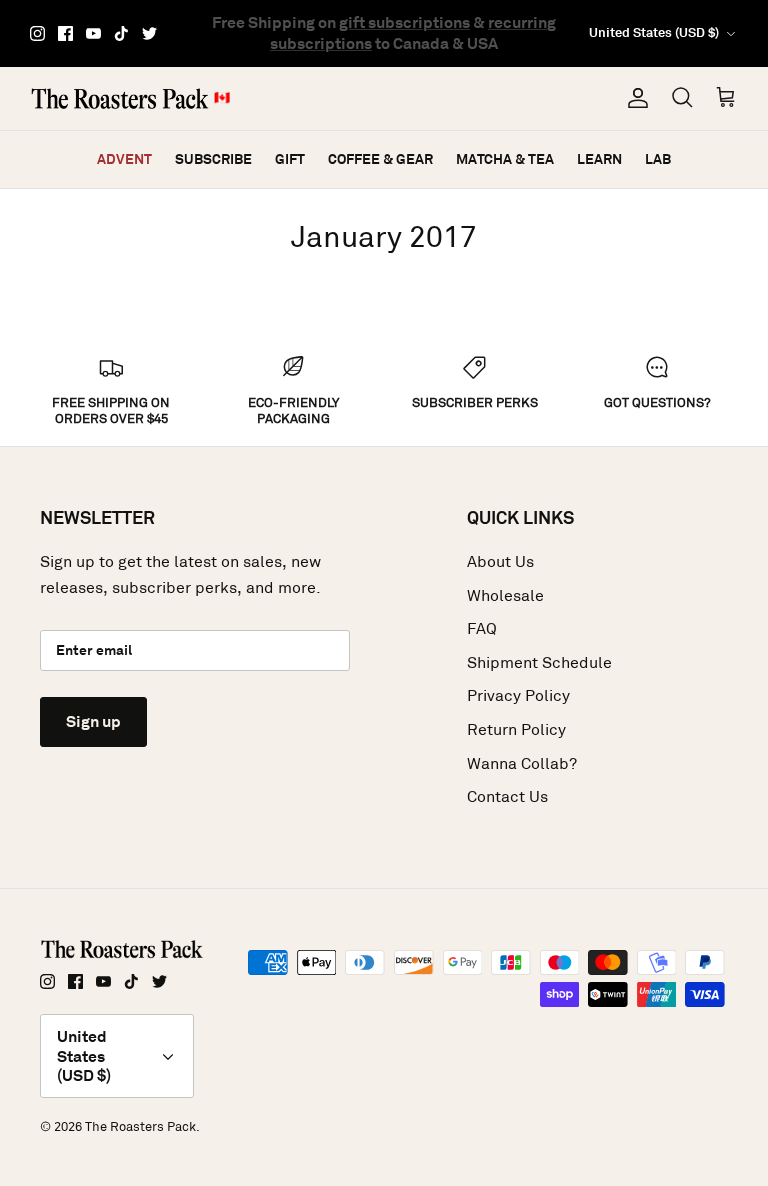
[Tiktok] (121, 33)
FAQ (482, 628)
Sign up (93, 721)
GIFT (290, 159)
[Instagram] (37, 33)
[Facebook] (65, 33)
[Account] (634, 98)
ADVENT (124, 159)
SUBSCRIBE (213, 159)
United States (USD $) (654, 32)
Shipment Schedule (539, 662)
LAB (658, 159)
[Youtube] (93, 33)
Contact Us (507, 796)
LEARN (599, 159)
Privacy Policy (518, 695)
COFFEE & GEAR (380, 159)
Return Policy (516, 729)
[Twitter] (149, 33)
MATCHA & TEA (505, 159)
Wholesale (505, 595)
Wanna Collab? (522, 763)
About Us (500, 561)
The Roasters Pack (140, 1126)
